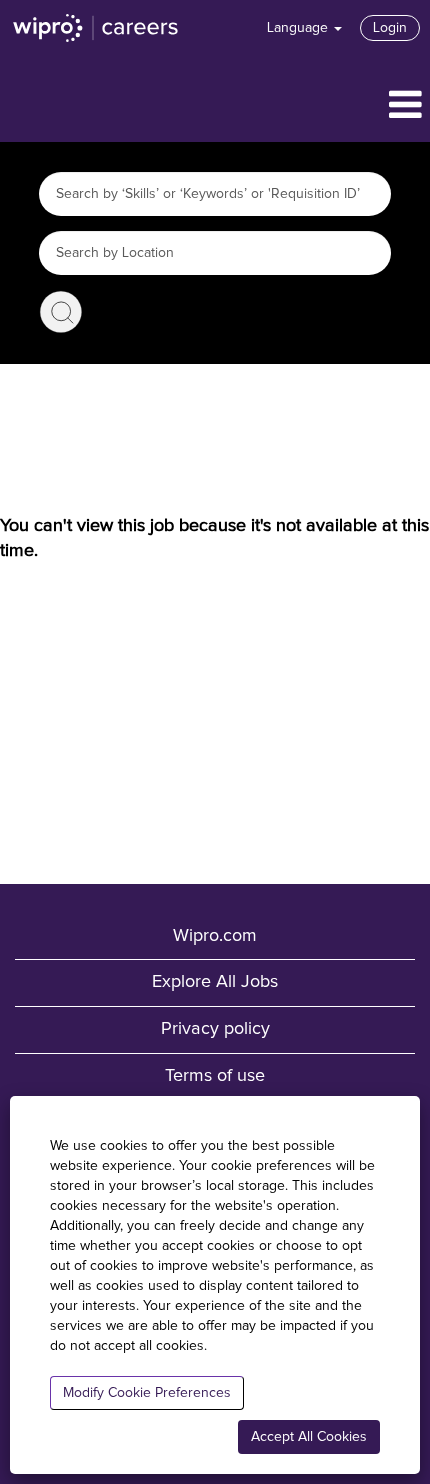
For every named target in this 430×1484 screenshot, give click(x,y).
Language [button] (299, 28)
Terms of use (215, 1076)
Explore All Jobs (215, 982)
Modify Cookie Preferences (147, 1393)
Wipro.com (215, 936)
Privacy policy (215, 1029)
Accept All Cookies (309, 1437)
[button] (215, 106)
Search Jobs (61, 312)
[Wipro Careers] (96, 28)
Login (390, 28)
